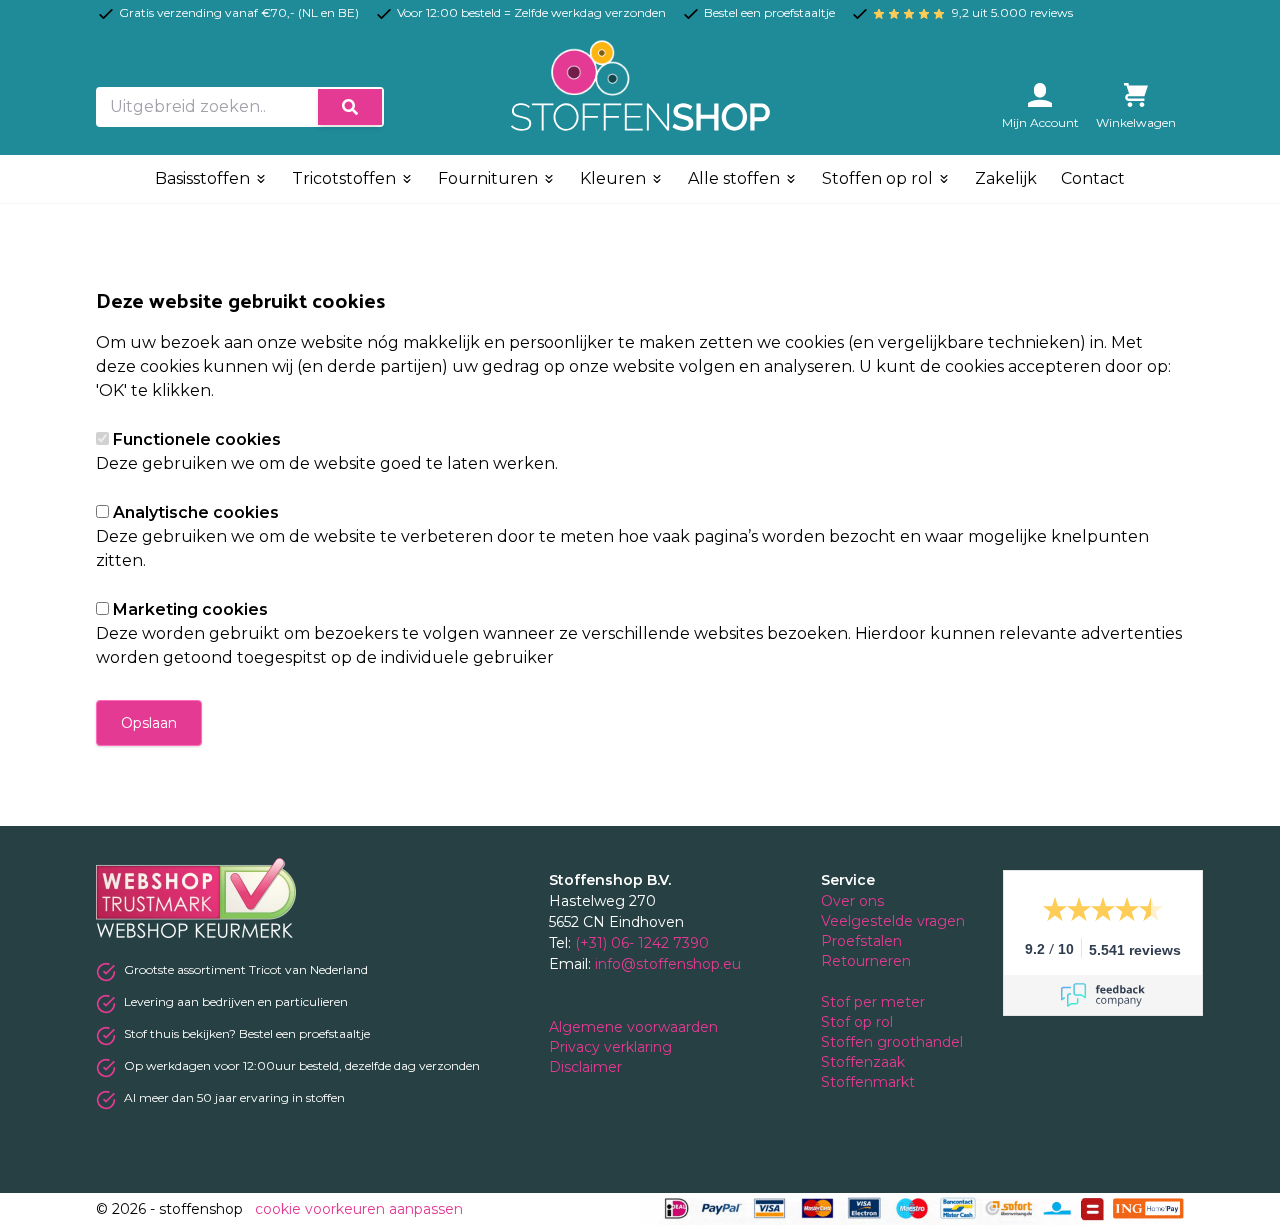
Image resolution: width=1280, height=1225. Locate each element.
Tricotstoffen (346, 178)
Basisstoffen (204, 178)
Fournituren (490, 178)
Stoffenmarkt (868, 1082)
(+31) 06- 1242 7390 (642, 943)
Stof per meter (875, 1002)
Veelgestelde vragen (893, 921)
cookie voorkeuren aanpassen (359, 1209)
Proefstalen (861, 941)
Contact (1093, 178)
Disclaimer (587, 1067)
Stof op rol (859, 1022)
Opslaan (149, 723)
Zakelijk (1006, 178)
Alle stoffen (736, 178)
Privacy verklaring (612, 1047)
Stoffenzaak (865, 1062)
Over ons (852, 901)
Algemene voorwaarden (635, 1027)
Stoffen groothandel (894, 1042)
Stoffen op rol (879, 178)
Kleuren (615, 178)
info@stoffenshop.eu (668, 964)
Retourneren (866, 961)
